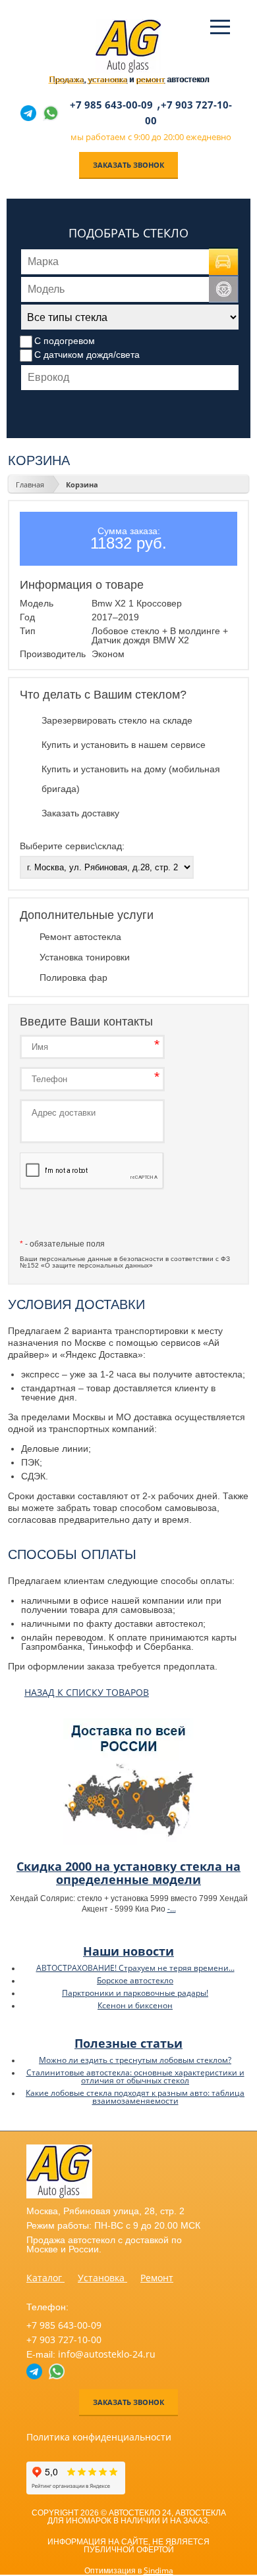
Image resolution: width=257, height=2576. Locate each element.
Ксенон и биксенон (135, 2005)
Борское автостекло (135, 1980)
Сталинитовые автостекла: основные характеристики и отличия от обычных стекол (135, 2076)
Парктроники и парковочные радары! (135, 1993)
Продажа (66, 79)
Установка (102, 2278)
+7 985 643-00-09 (111, 105)
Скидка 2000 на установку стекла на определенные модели (128, 1873)
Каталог (45, 2278)
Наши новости (128, 1951)
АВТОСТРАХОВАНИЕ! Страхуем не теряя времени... (135, 1968)
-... (172, 1909)
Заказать (92, 1216)
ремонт (150, 79)
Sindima (158, 2570)
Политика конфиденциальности (99, 2437)
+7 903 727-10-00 (64, 2340)
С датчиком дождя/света (87, 355)
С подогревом (65, 341)
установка (107, 79)
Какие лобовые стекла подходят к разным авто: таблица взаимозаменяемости (135, 2097)
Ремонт (157, 2278)
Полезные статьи (128, 2043)
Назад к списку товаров (87, 1692)
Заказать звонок (128, 165)
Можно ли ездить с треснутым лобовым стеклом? (135, 2060)
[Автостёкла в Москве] (128, 70)
